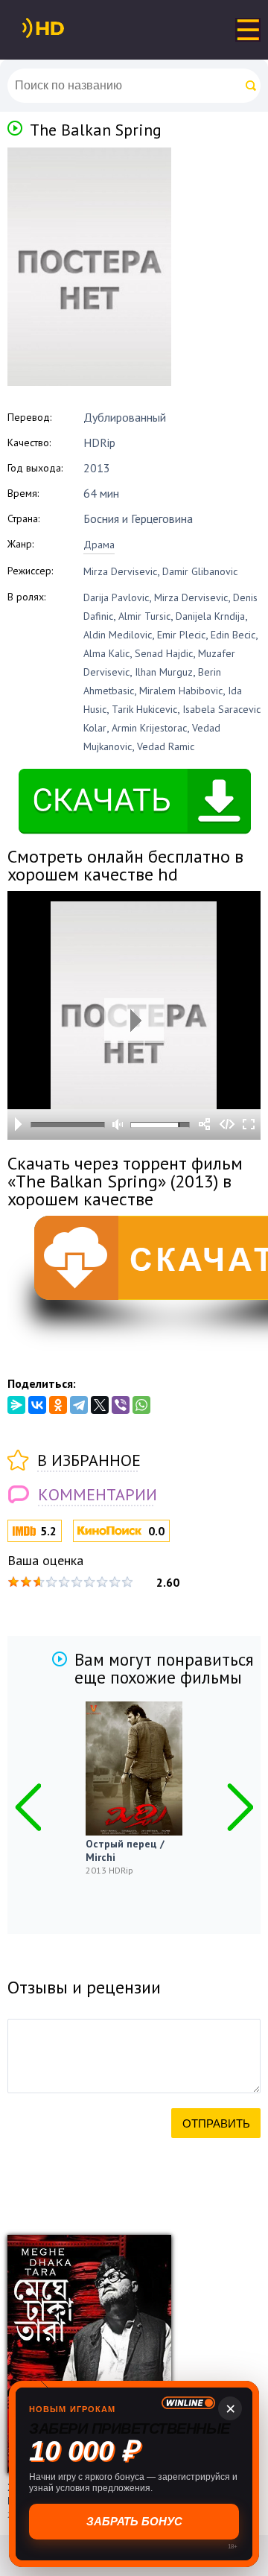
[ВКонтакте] (37, 1405)
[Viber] (121, 1405)
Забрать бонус (134, 2521)
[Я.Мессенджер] (16, 1405)
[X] (100, 1405)
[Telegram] (79, 1405)
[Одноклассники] (58, 1405)
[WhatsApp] (141, 1405)
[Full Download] (68, 28)
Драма (99, 545)
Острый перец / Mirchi (125, 1850)
